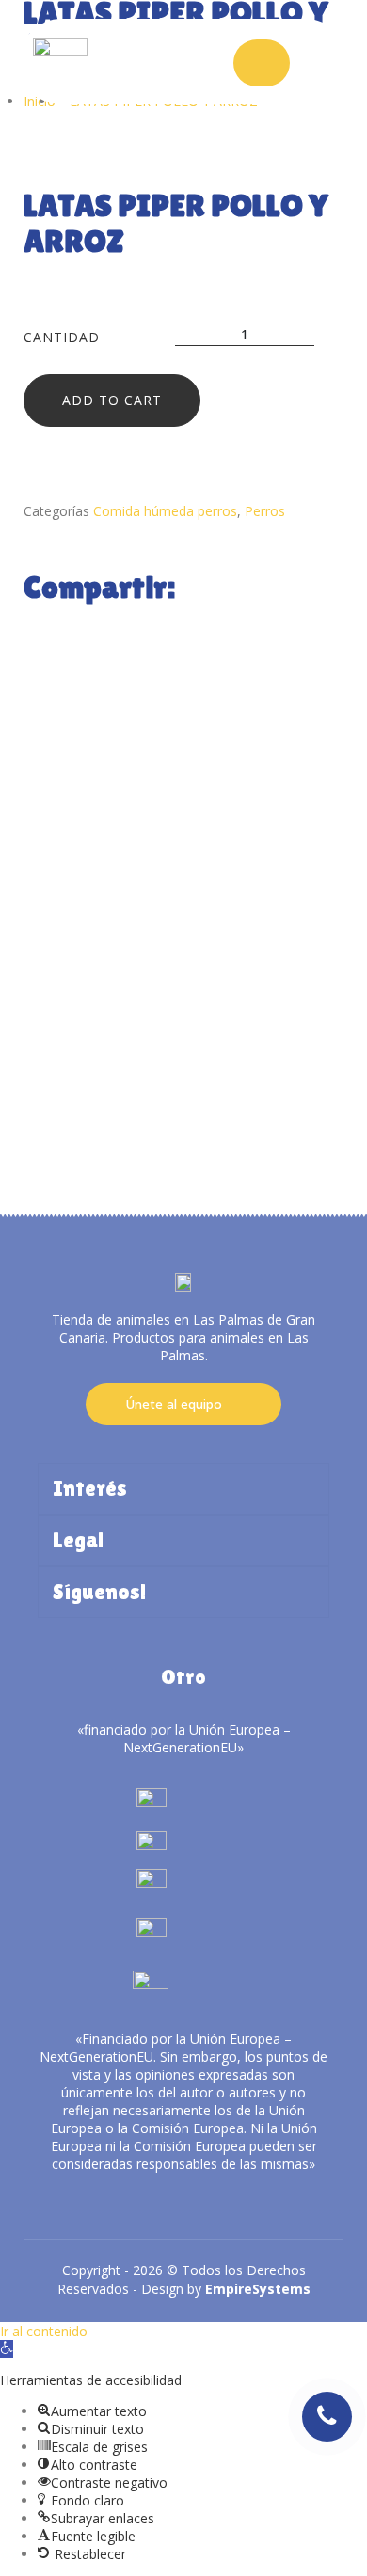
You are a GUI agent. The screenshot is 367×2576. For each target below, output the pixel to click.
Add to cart (112, 400)
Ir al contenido (44, 2331)
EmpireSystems (258, 2289)
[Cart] (262, 63)
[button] (7, 2349)
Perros (265, 511)
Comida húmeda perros (165, 511)
